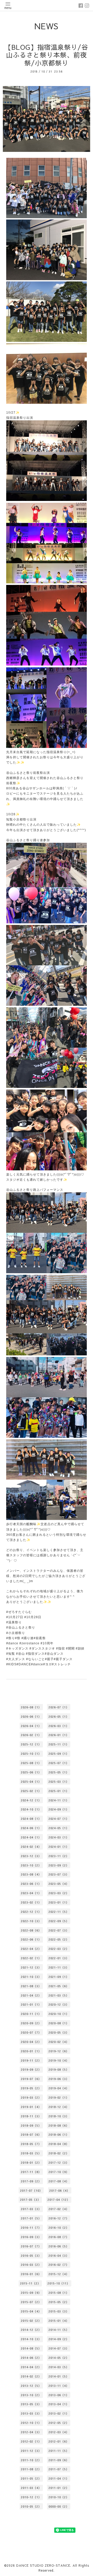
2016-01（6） (31, 2274)
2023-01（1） (59, 1902)
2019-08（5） (59, 2069)
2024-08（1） (31, 1819)
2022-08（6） (31, 1930)
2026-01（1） (59, 1735)
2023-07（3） (59, 1874)
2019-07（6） (31, 2079)
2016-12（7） (59, 2218)
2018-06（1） (59, 2135)
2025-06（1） (31, 1772)
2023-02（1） (31, 1902)
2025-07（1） (59, 1763)
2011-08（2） (31, 2469)
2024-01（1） (59, 1847)
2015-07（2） (31, 2302)
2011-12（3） (31, 2451)
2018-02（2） (59, 2153)
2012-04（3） (31, 2432)
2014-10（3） (31, 2339)
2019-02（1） (59, 2097)
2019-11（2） (31, 2060)
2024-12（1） (31, 1800)
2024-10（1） (31, 1809)
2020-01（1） (31, 2051)
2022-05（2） (59, 1939)
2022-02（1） (31, 1958)
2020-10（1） (59, 2014)
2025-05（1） (59, 1772)
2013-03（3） (31, 2413)
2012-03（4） (59, 2432)
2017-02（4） (59, 2209)
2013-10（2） (31, 2395)
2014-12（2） (31, 2330)
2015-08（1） (59, 2293)
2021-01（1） (31, 2004)
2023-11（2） (59, 1856)
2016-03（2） (31, 2265)
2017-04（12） (59, 2200)
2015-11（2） (30, 2283)
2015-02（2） (31, 2321)
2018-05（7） (31, 2144)
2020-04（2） (31, 2042)
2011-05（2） (31, 2478)
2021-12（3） (31, 1967)
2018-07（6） (31, 2135)
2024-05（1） (59, 1828)
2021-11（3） (59, 1967)
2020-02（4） (59, 2042)
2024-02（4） (31, 1847)
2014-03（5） (59, 2367)
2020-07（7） (31, 2032)
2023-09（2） (59, 1865)
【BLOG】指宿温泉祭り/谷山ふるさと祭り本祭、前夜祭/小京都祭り (46, 55)
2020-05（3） (59, 2032)
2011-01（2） (59, 2488)
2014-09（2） (59, 2339)
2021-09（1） (59, 1977)
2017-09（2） (31, 2181)
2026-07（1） (59, 1707)
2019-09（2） (31, 2069)
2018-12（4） (59, 2107)
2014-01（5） (59, 2376)
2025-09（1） (59, 1754)
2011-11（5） (59, 2451)
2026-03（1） (59, 1726)
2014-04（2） (31, 2367)
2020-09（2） (31, 2023)
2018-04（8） (59, 2144)
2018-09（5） (31, 2125)
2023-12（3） (31, 1856)
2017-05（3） (30, 2200)
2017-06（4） (60, 2191)
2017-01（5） (31, 2218)
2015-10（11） (59, 2283)
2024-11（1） (59, 1800)
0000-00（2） (59, 2506)
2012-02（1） (31, 2441)
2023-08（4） (31, 1874)
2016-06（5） (59, 2246)
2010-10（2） (59, 2497)
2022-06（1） (31, 1939)
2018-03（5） (31, 2153)
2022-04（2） (31, 1949)
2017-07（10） (31, 2191)
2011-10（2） (31, 2460)
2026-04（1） (31, 1726)
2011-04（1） (59, 2478)
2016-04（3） (59, 2256)
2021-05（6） (59, 1986)
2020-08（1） (59, 2023)
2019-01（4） (31, 2107)
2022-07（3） (59, 1930)
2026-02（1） (31, 1735)
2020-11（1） (31, 2014)
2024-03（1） (59, 1837)
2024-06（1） (31, 1828)
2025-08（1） (31, 1763)
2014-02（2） (31, 2376)
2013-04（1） (59, 2404)
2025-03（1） (59, 1782)
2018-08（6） (59, 2125)
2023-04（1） (31, 1893)
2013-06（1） (59, 2395)
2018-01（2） (31, 2163)
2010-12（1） (31, 2497)
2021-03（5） (59, 1995)
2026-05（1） (59, 1717)
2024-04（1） (31, 1837)
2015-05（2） (59, 2302)
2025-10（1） (31, 1754)
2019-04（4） (59, 2088)
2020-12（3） (59, 2004)
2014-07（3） (59, 2348)
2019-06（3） (59, 2079)
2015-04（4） (31, 2311)
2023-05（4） (59, 1884)
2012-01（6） (59, 2441)
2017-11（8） (31, 2172)
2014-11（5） (59, 2330)
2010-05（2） (31, 2506)
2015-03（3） (59, 2311)
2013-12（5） (31, 2386)
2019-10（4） (59, 2060)
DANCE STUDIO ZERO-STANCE (43, 2565)
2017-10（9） (59, 2172)
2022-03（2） (59, 1949)
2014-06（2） (31, 2358)
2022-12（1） (31, 1912)
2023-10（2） (31, 1865)
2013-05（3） (31, 2404)
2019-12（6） (59, 2051)
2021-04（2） (31, 1995)
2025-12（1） (31, 1744)
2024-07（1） (59, 1819)
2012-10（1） (31, 2423)
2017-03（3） (31, 2209)
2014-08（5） (31, 2348)
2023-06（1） (31, 1884)
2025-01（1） (59, 1791)
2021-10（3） (31, 1977)
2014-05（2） (59, 2358)
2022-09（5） (59, 1921)
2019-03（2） (31, 2097)
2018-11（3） (31, 2116)
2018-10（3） (59, 2116)
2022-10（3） (31, 1921)
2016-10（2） (59, 2228)
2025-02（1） (31, 1791)
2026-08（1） (31, 1707)
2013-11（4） (59, 2386)
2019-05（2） (31, 2088)
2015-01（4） (59, 2321)
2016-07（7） (31, 2246)
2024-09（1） (59, 1809)
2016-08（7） (59, 2237)
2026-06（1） (31, 1717)
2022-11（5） (59, 1912)
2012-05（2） (59, 2423)
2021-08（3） (31, 1986)
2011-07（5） (59, 2469)
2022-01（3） (59, 1958)
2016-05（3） (31, 2256)
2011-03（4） (31, 2488)
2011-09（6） (59, 2460)
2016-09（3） (31, 2237)
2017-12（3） (59, 2163)
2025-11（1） (59, 1744)
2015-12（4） (59, 2274)
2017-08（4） (59, 2181)
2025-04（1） (31, 1782)
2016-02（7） (59, 2265)
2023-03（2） (59, 1893)
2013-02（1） (59, 2413)
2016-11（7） (31, 2228)
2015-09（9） (31, 2293)
